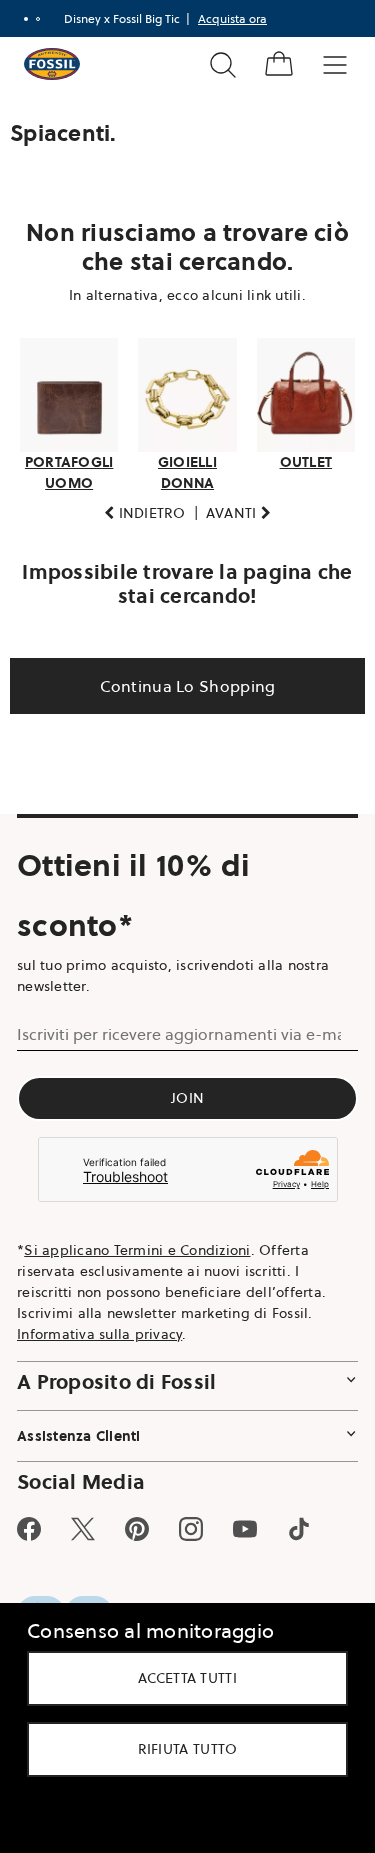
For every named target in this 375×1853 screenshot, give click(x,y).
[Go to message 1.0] (26, 19)
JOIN (180, 1092)
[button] (138, 507)
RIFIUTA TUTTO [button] (180, 1749)
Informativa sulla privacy (99, 1328)
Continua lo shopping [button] (180, 680)
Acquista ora (232, 18)
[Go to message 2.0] (38, 19)
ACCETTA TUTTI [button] (180, 1678)
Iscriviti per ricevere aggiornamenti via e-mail (172, 1028)
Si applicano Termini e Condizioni (137, 1244)
